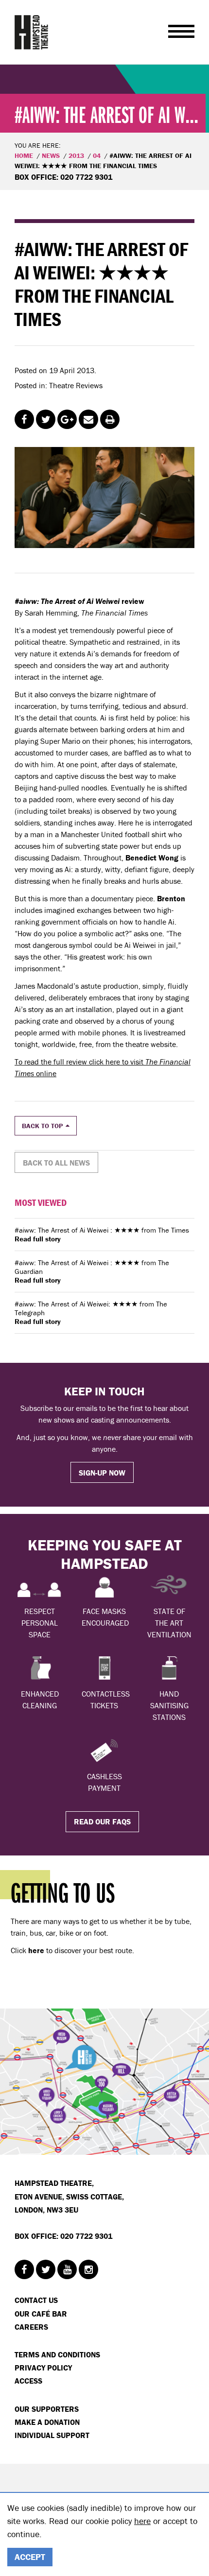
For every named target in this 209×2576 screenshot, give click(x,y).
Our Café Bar (41, 2314)
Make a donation (47, 2422)
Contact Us (36, 2300)
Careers (31, 2327)
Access (28, 2381)
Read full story (38, 1239)
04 (97, 155)
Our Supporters (47, 2409)
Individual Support (52, 2435)
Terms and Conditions (57, 2354)
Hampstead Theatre (32, 32)
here (142, 2521)
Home (24, 155)
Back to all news (56, 1163)
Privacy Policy (43, 2368)
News (51, 155)
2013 (76, 155)
